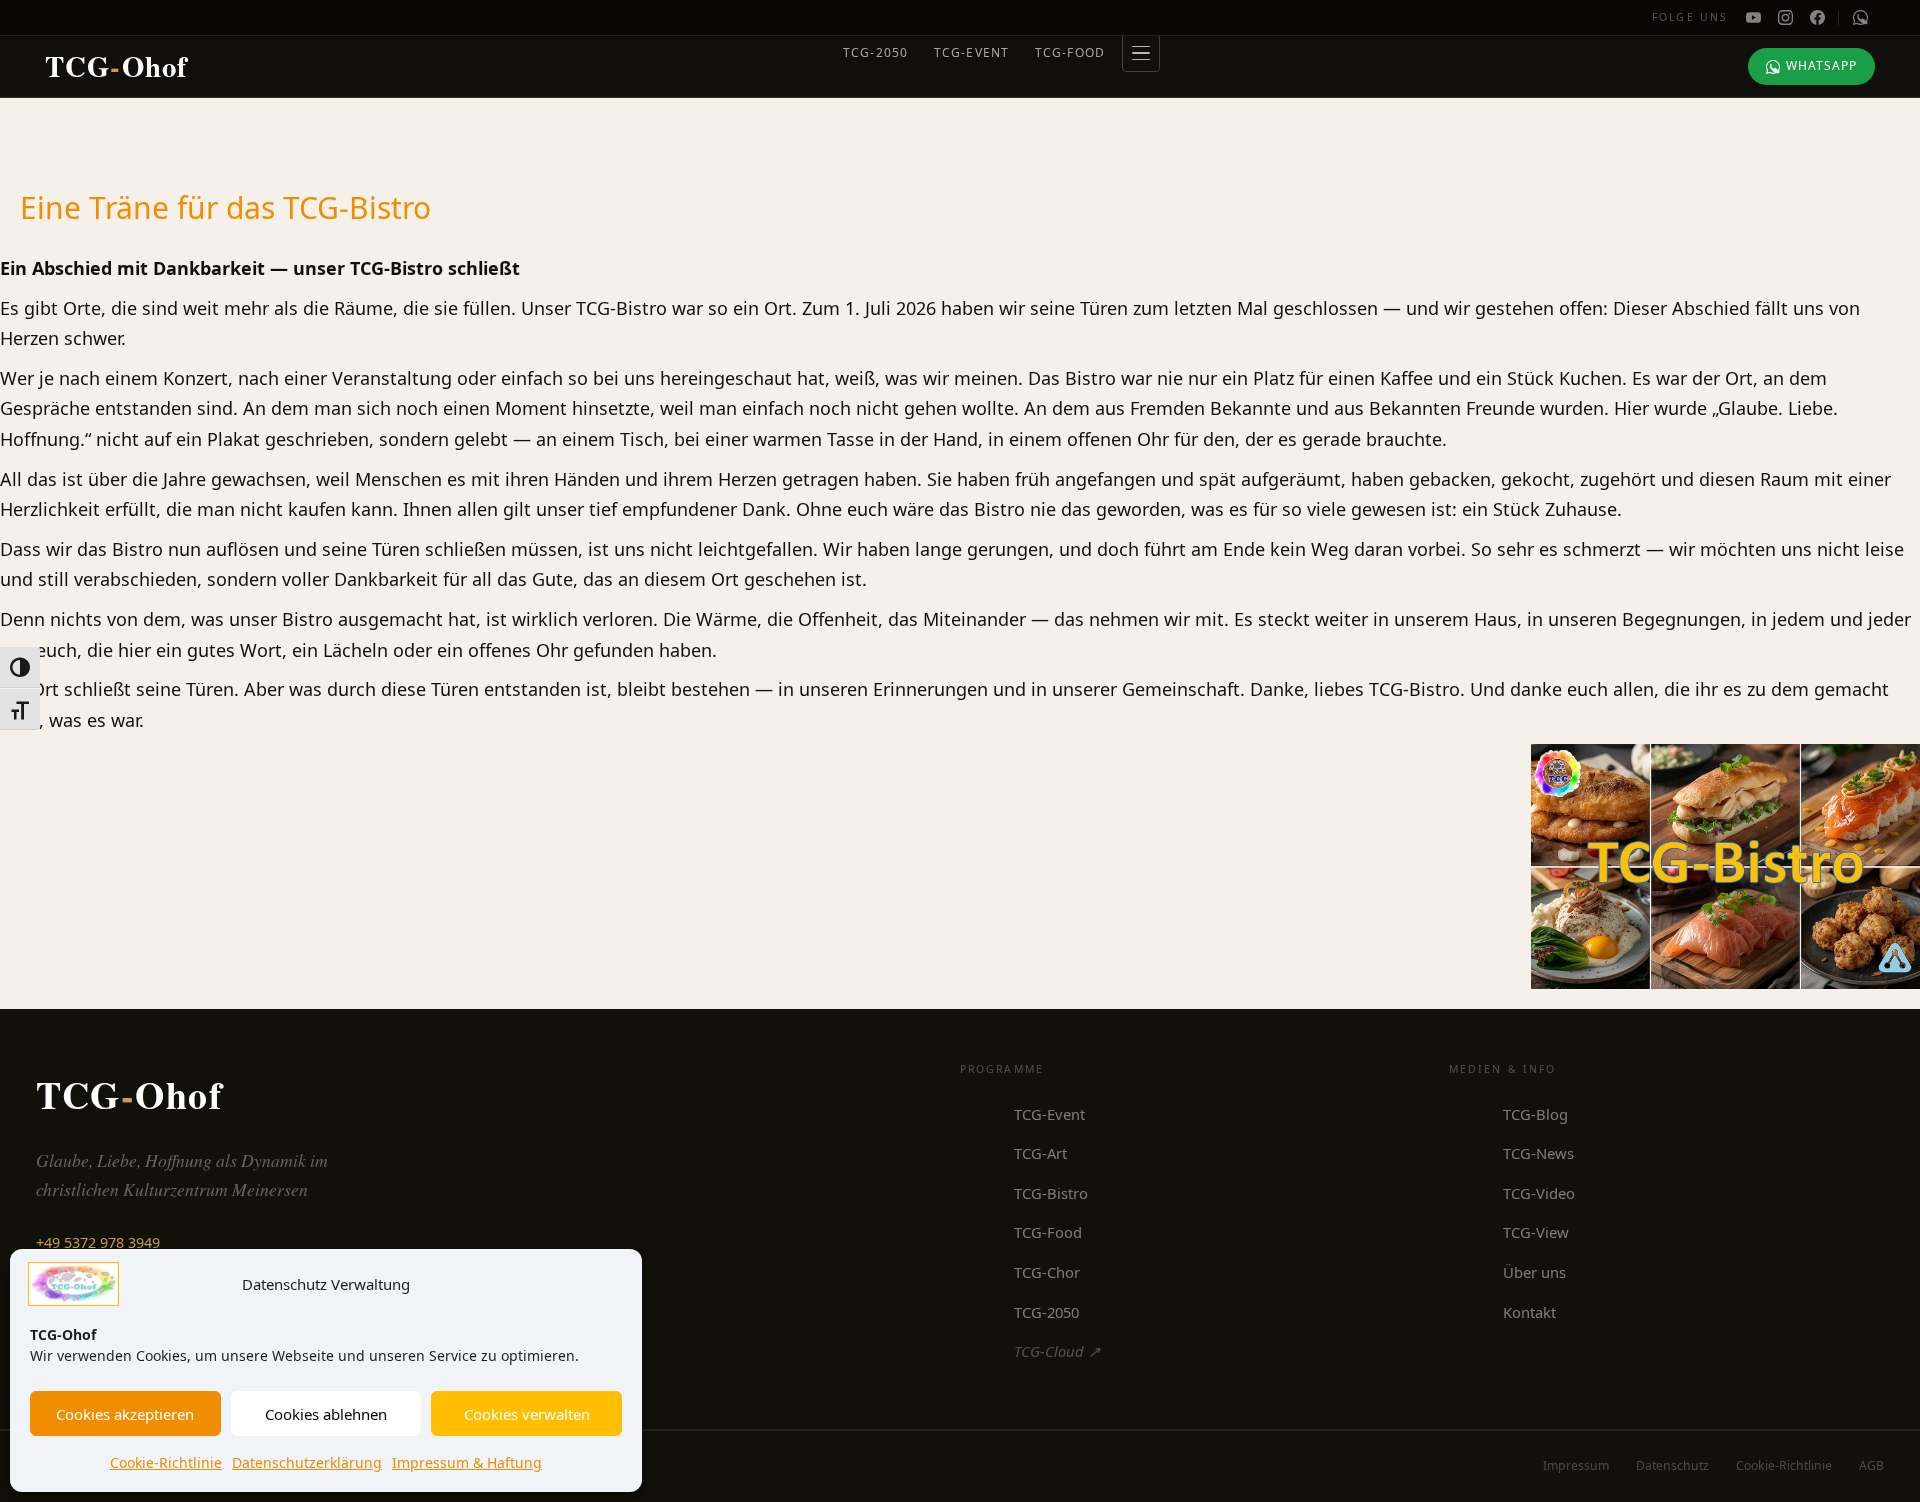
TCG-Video (1539, 1193)
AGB (1871, 1465)
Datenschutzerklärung (307, 1462)
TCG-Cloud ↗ (1057, 1351)
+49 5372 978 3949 (98, 1242)
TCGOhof (116, 66)
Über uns (1534, 1272)
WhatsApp (1821, 65)
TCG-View (1536, 1232)
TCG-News (1538, 1153)
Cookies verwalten (527, 1414)
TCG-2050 (876, 52)
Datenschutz (1672, 1465)
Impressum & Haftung (467, 1462)
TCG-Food (1070, 52)
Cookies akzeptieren (125, 1414)
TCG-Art (1040, 1153)
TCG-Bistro (1051, 1193)
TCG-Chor (1047, 1272)
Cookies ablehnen (326, 1414)
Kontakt (1529, 1312)
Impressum (1576, 1465)
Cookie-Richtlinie (166, 1462)
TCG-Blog (1535, 1114)
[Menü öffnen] (1141, 53)
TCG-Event (972, 52)
